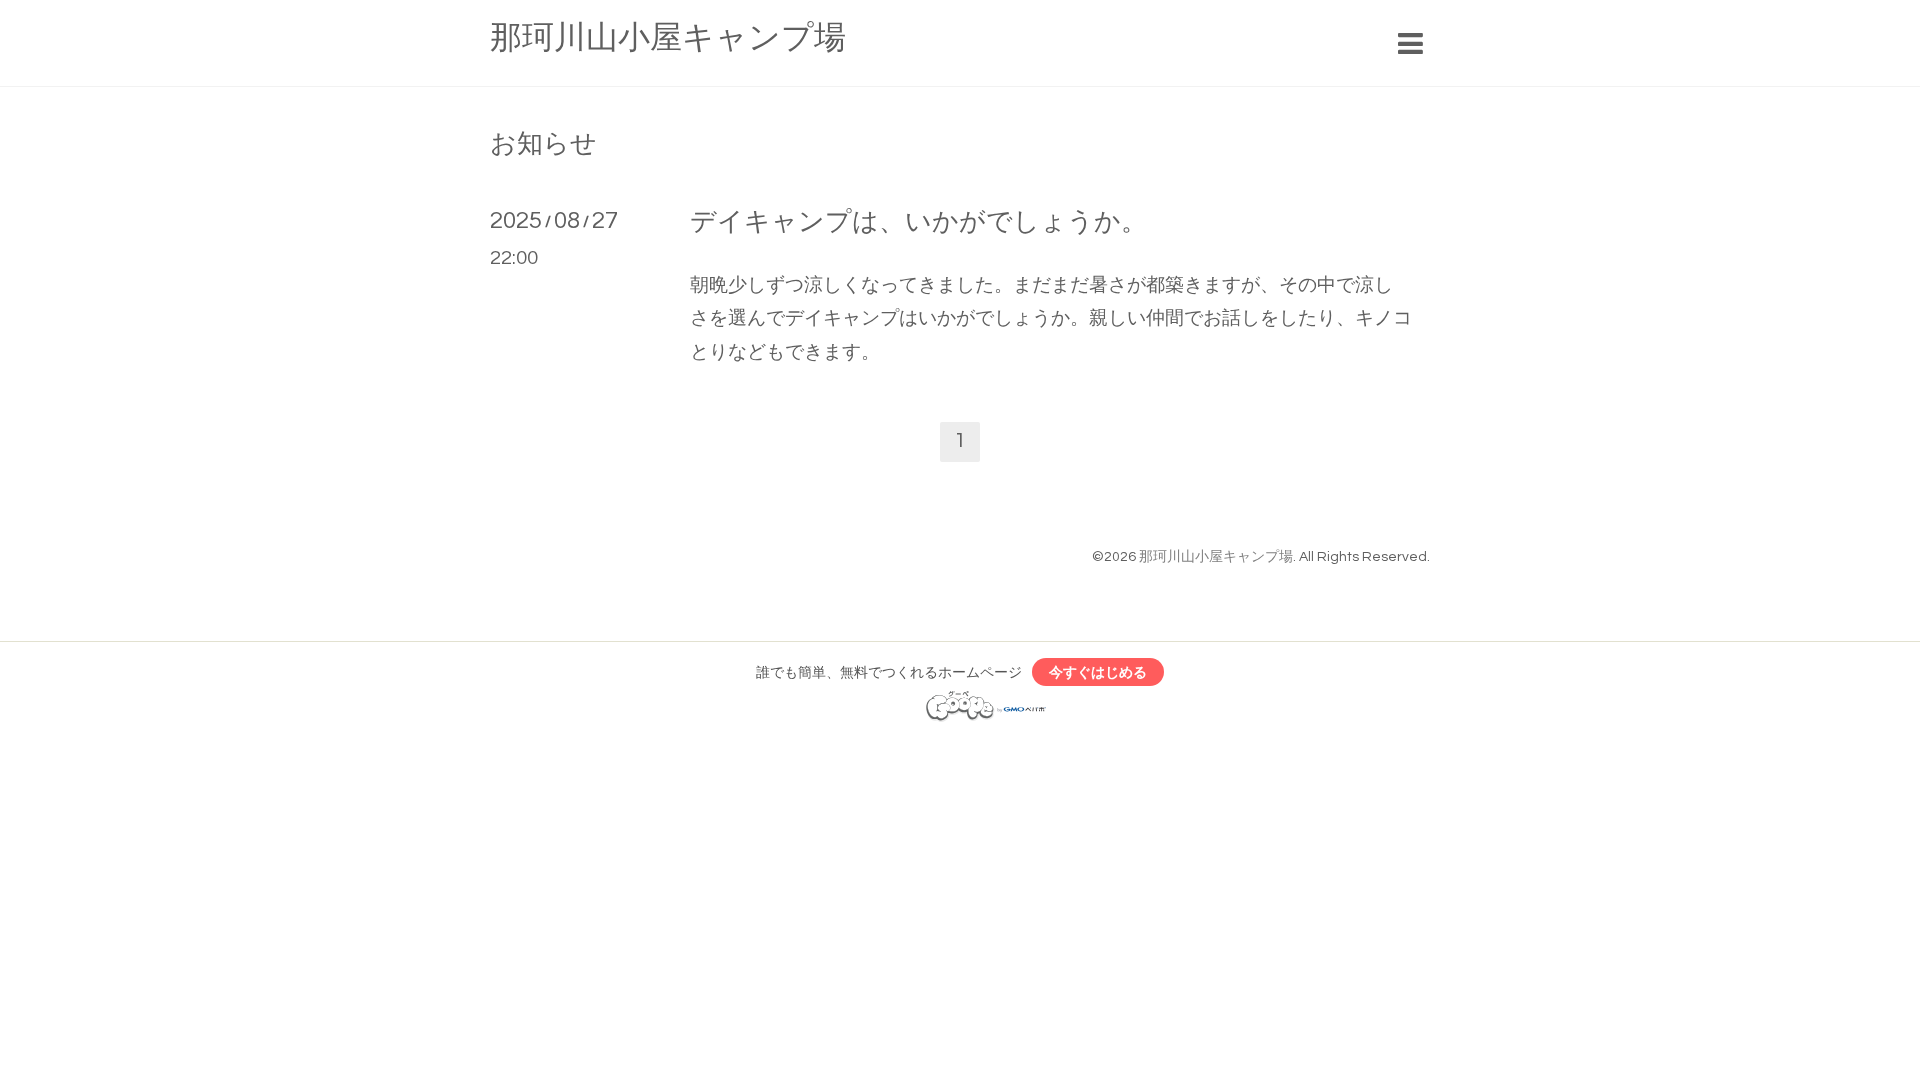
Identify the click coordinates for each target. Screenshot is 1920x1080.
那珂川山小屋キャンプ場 (668, 38)
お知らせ (543, 144)
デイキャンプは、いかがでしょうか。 (918, 222)
